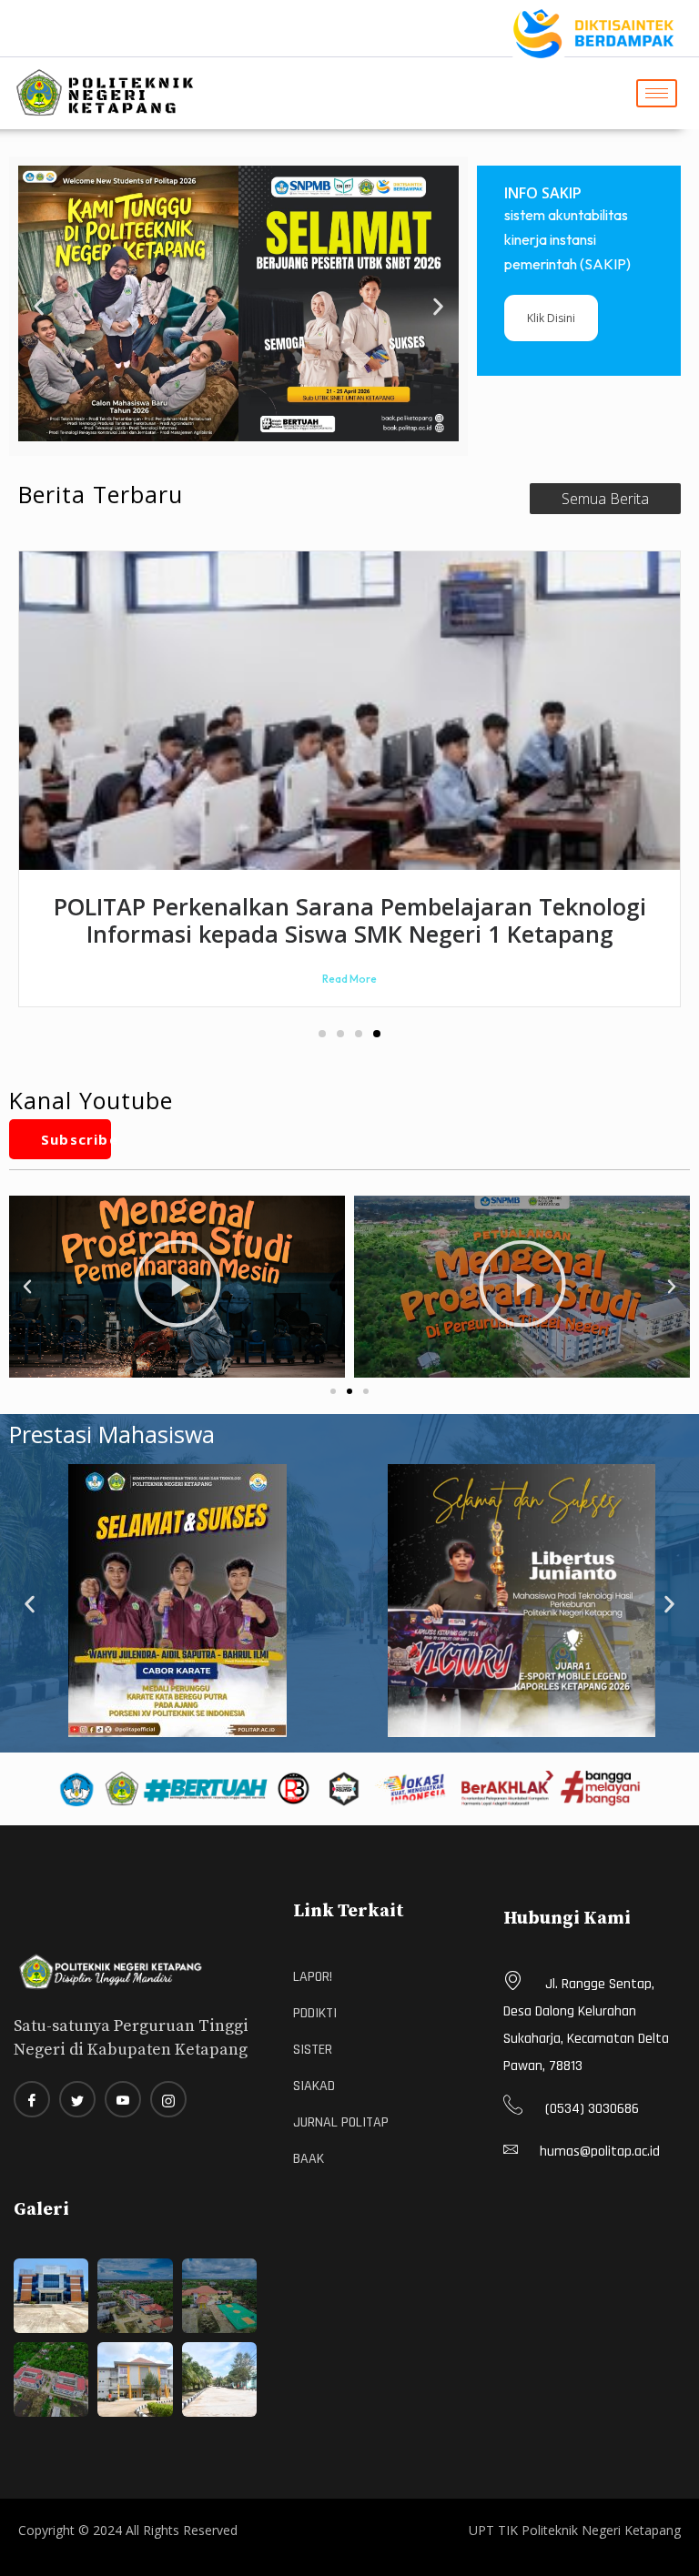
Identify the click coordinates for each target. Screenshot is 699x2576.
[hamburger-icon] (657, 93)
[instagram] (168, 2099)
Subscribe (76, 1139)
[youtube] (123, 2099)
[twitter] (77, 2099)
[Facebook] (32, 2099)
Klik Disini (551, 318)
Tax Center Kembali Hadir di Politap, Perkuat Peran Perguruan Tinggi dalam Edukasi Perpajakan (350, 920)
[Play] (177, 1287)
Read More (349, 979)
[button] (39, 306)
